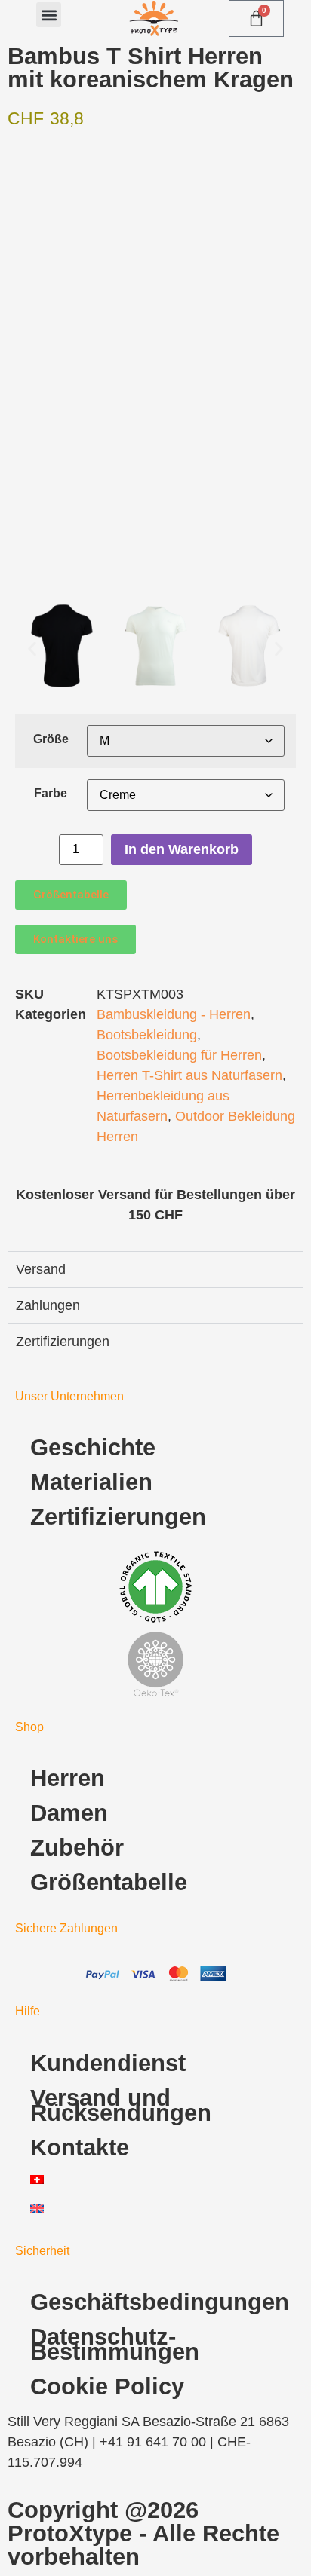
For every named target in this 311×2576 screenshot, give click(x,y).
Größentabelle (109, 1882)
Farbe (51, 793)
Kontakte (80, 2148)
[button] (49, 15)
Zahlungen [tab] (48, 1305)
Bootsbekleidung (147, 1035)
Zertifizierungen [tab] (63, 1342)
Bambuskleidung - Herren (174, 1014)
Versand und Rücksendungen (121, 2105)
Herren (68, 1778)
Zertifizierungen (118, 1517)
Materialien (91, 1482)
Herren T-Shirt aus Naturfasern (189, 1075)
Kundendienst (108, 2063)
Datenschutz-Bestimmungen (115, 2344)
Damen (69, 1813)
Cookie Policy (107, 2386)
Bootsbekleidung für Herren (179, 1055)
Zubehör (77, 1848)
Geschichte (93, 1447)
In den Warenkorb (182, 849)
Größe (51, 739)
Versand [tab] (41, 1269)
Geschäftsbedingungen (160, 2302)
